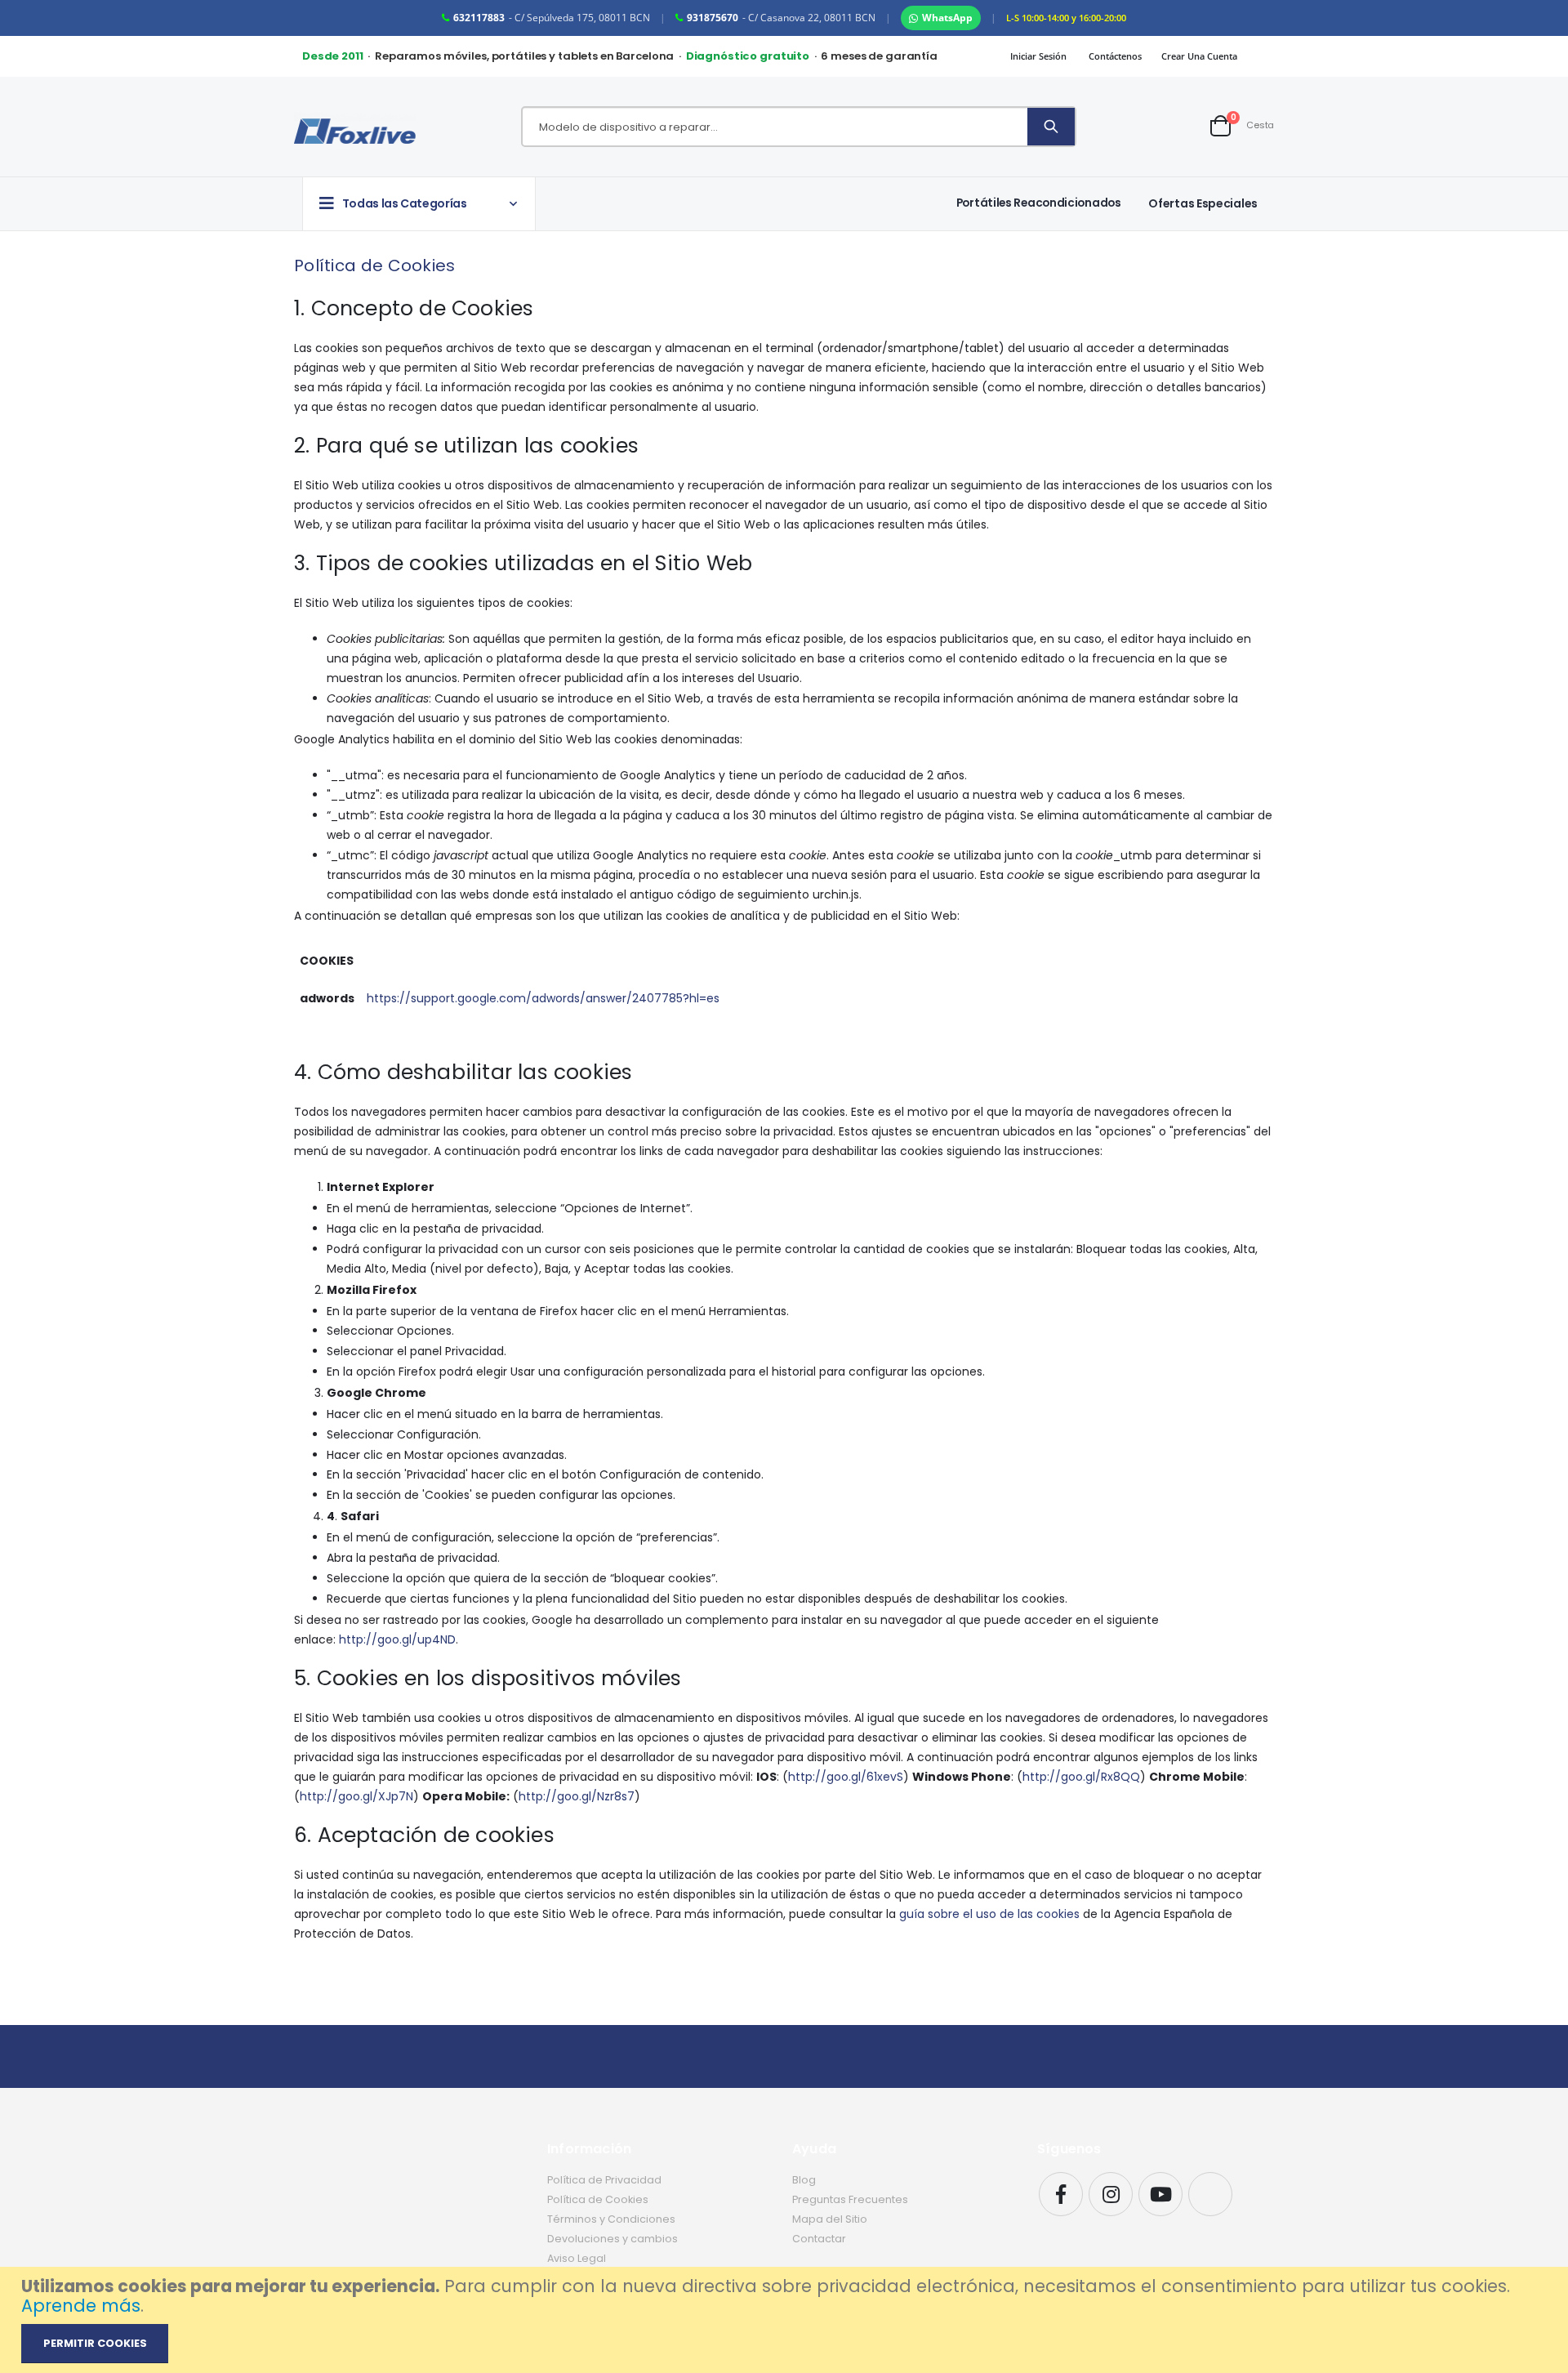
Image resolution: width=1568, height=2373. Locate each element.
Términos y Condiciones (611, 2219)
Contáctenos (1115, 56)
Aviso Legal (577, 2258)
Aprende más (81, 2306)
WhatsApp (947, 18)
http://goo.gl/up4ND (397, 1639)
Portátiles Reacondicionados (1039, 203)
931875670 (713, 18)
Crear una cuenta (1199, 56)
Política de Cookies (598, 2199)
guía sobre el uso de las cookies (989, 1914)
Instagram (1111, 2194)
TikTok (1210, 2194)
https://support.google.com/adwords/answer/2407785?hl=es (543, 998)
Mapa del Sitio (830, 2219)
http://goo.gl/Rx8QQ (1081, 1777)
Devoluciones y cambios (612, 2239)
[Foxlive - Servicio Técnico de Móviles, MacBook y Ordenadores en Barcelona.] (355, 131)
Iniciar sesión (1038, 56)
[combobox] (775, 127)
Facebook (1061, 2194)
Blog (804, 2180)
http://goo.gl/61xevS (846, 1777)
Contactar (819, 2239)
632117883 (479, 18)
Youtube (1160, 2194)
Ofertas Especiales (1203, 203)
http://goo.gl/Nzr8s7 (577, 1796)
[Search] (1051, 127)
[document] (786, 2320)
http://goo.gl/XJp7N (356, 1796)
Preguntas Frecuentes (850, 2199)
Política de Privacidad (604, 2180)
